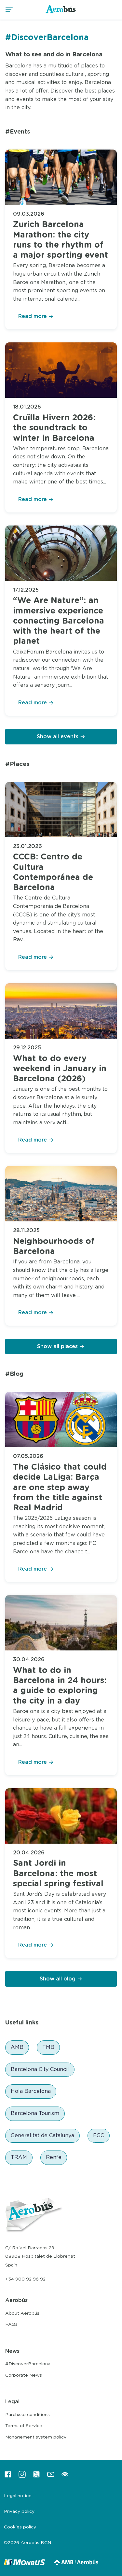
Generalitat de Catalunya (42, 2136)
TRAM (19, 2157)
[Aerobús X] (36, 2477)
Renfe (54, 2157)
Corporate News (24, 2375)
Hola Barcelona (31, 2091)
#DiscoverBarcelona (28, 2364)
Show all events (58, 737)
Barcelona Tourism (35, 2113)
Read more (33, 316)
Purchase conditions (27, 2415)
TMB (48, 2047)
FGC (99, 2136)
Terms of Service (24, 2426)
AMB (17, 2047)
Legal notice (18, 2496)
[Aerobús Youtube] (51, 2477)
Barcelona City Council (40, 2069)
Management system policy (36, 2437)
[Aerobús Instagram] (22, 2477)
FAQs (11, 2324)
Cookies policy (20, 2527)
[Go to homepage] (61, 13)
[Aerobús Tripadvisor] (65, 2477)
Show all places (57, 1346)
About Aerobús (22, 2313)
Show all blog (58, 1979)
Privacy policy (19, 2511)
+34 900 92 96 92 (25, 2279)
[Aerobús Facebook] (8, 2477)
